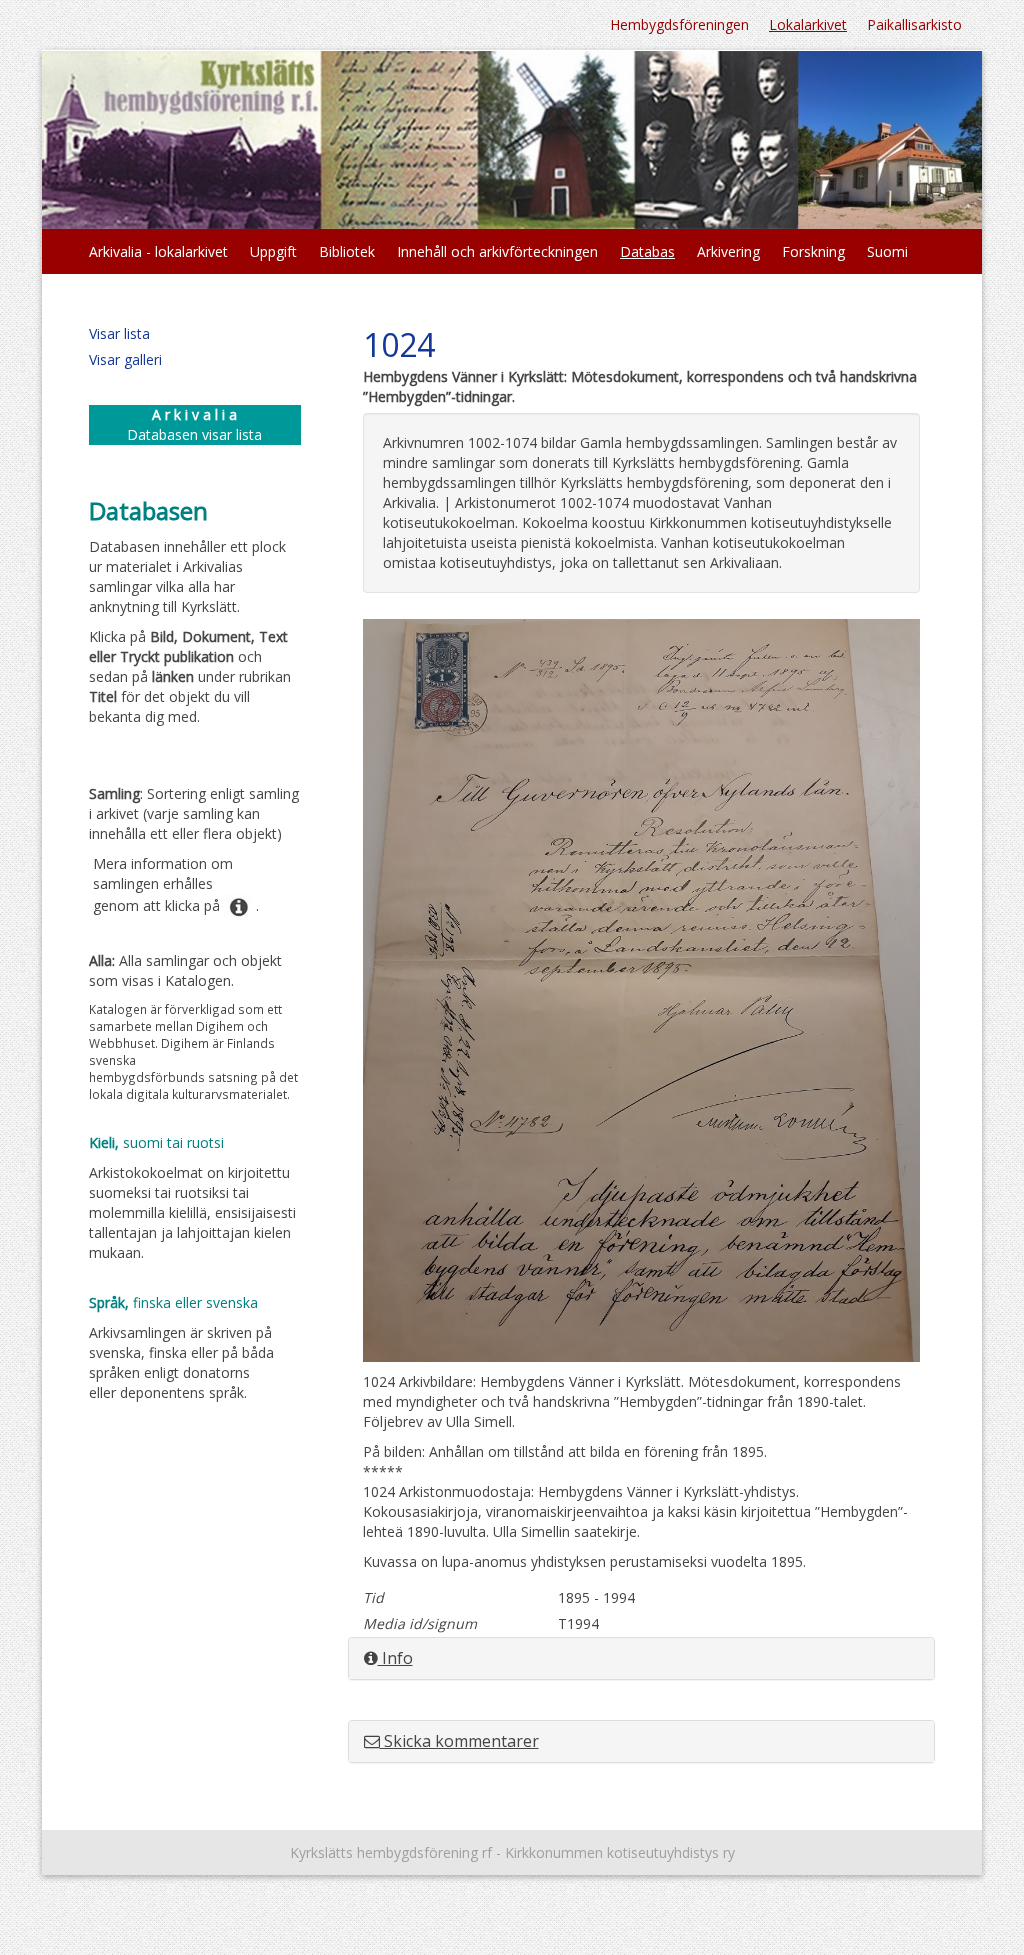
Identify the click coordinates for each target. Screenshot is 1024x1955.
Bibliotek (347, 251)
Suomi (887, 251)
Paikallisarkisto (914, 24)
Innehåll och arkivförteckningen (497, 251)
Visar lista (119, 333)
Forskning (813, 251)
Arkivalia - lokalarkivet (158, 251)
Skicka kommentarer (459, 1741)
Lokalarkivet (808, 24)
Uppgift (273, 251)
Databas (647, 251)
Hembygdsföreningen (679, 24)
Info (395, 1658)
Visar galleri (125, 359)
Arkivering (728, 251)
